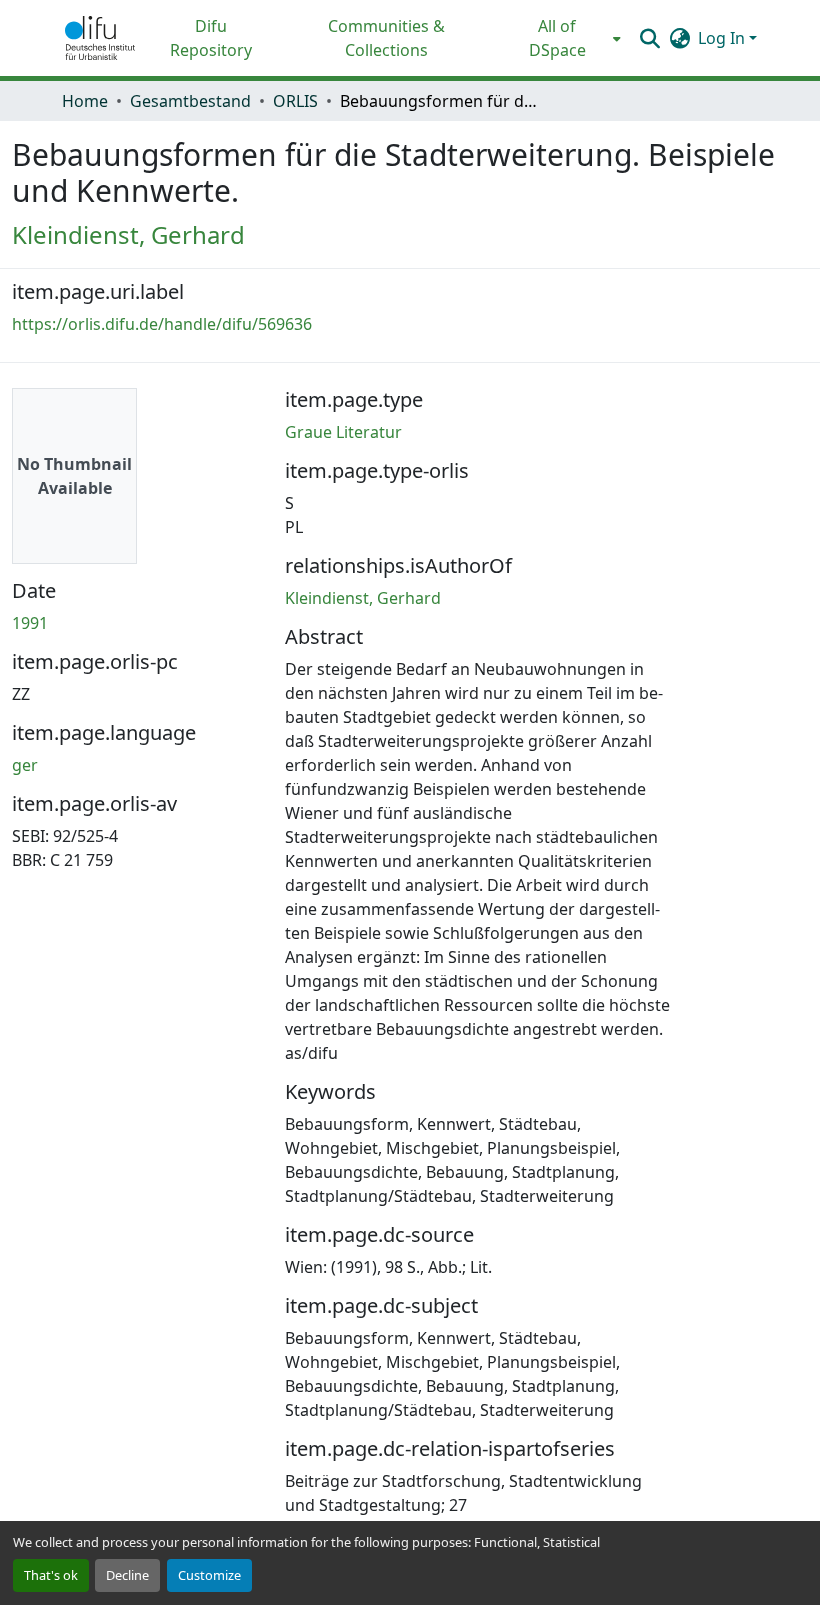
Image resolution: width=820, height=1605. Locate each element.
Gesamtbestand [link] (190, 101)
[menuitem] (563, 38)
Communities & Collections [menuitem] (386, 38)
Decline (127, 1575)
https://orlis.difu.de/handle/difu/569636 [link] (162, 324)
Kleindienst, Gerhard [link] (128, 234)
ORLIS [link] (295, 101)
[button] (100, 38)
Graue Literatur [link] (343, 432)
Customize (209, 1575)
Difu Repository (211, 38)
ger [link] (25, 765)
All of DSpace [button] (557, 38)
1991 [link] (30, 623)
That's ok (51, 1575)
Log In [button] (723, 38)
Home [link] (85, 101)
